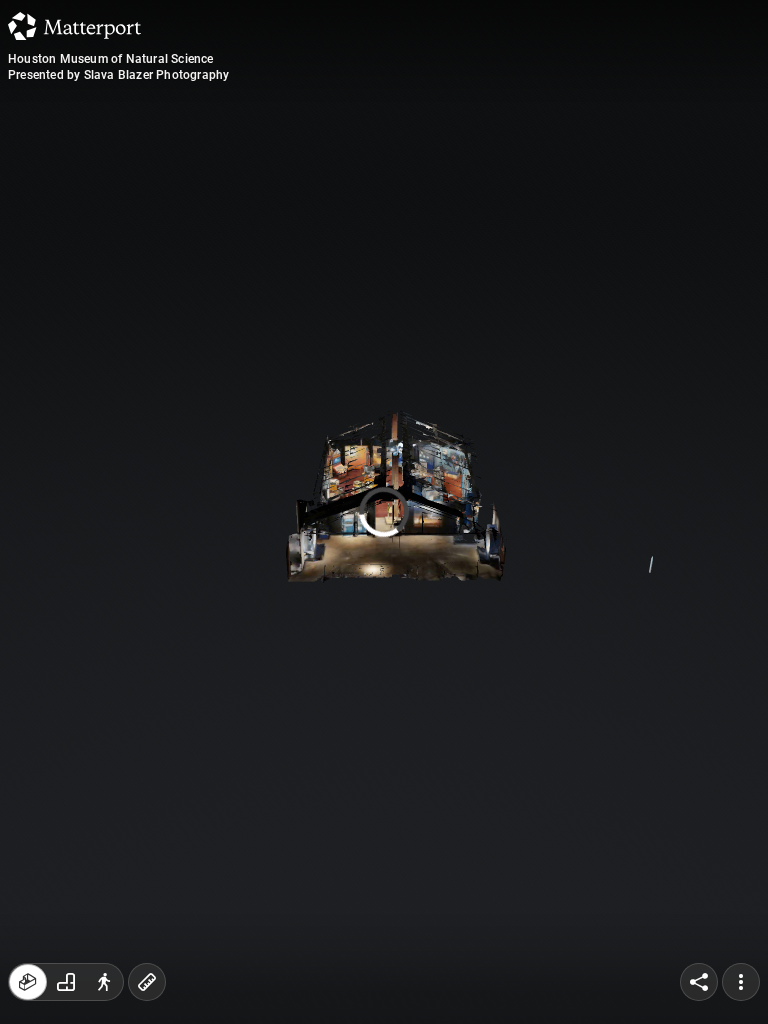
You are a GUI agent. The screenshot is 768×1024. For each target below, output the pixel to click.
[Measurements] (147, 982)
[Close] (546, 170)
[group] (66, 982)
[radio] (28, 982)
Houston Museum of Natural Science (111, 59)
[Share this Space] (699, 982)
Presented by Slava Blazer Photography (118, 75)
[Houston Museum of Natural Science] (384, 512)
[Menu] (741, 982)
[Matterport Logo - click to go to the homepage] (74, 26)
